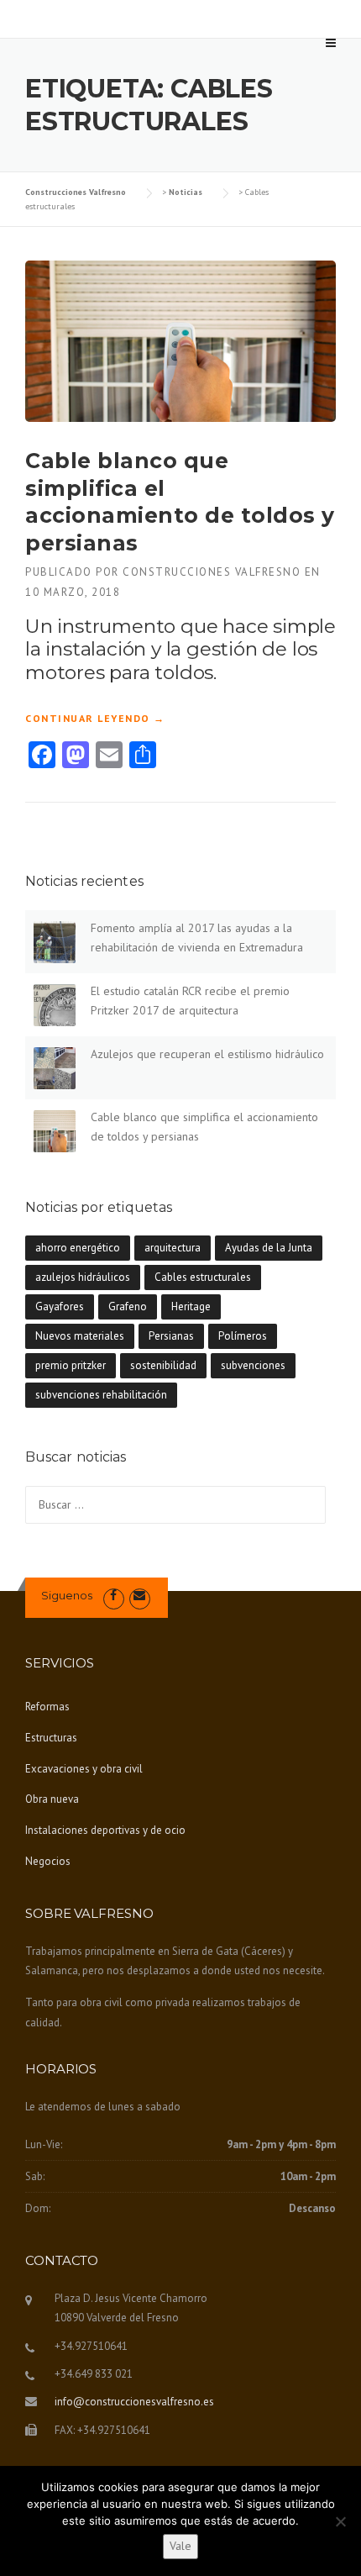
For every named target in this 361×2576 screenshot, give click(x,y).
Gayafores (60, 1306)
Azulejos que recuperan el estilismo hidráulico (207, 1054)
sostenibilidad (163, 1365)
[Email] (140, 1596)
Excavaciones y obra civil (84, 1769)
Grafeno (128, 1306)
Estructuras (51, 1738)
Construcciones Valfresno (212, 572)
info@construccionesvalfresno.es (134, 2402)
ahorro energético (78, 1248)
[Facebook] (114, 1596)
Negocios (48, 1861)
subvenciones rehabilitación (101, 1395)
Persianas (171, 1336)
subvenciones (253, 1365)
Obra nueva (52, 1799)
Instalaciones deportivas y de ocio (105, 1830)
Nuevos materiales (80, 1336)
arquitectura (173, 1248)
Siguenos (67, 1595)
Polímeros (243, 1336)
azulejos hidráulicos (83, 1277)
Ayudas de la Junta (269, 1248)
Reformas (47, 1707)
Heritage (191, 1306)
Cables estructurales (203, 1277)
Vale (180, 2546)
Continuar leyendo (95, 719)
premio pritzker (71, 1365)
